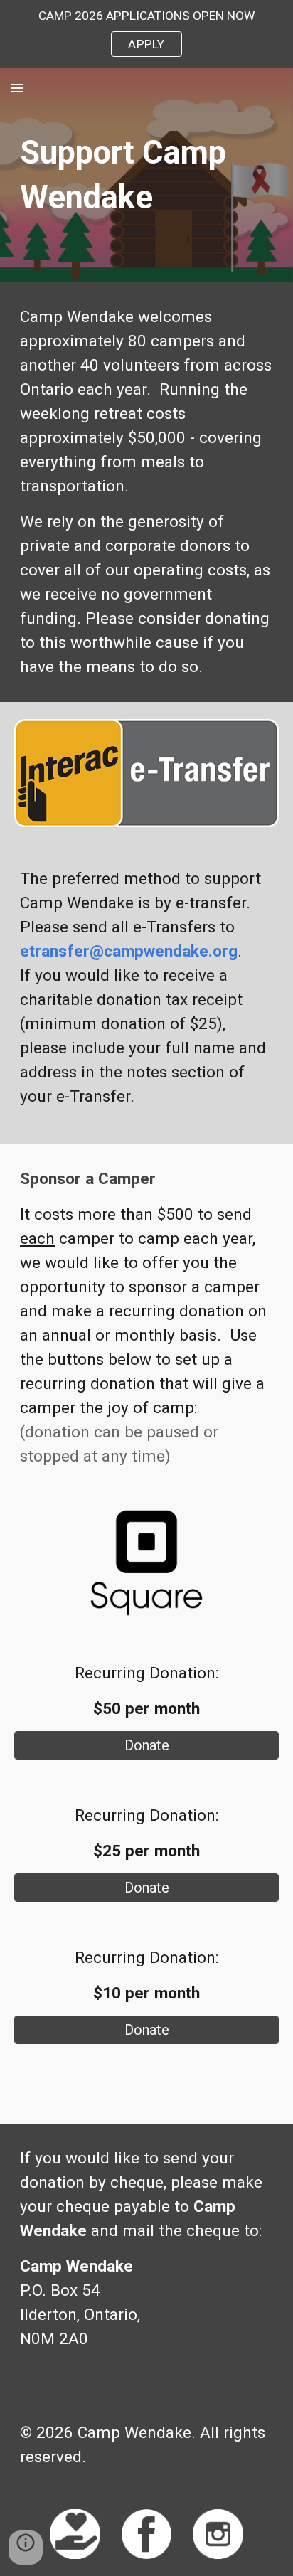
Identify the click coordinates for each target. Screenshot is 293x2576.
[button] (17, 88)
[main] (146, 175)
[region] (146, 34)
